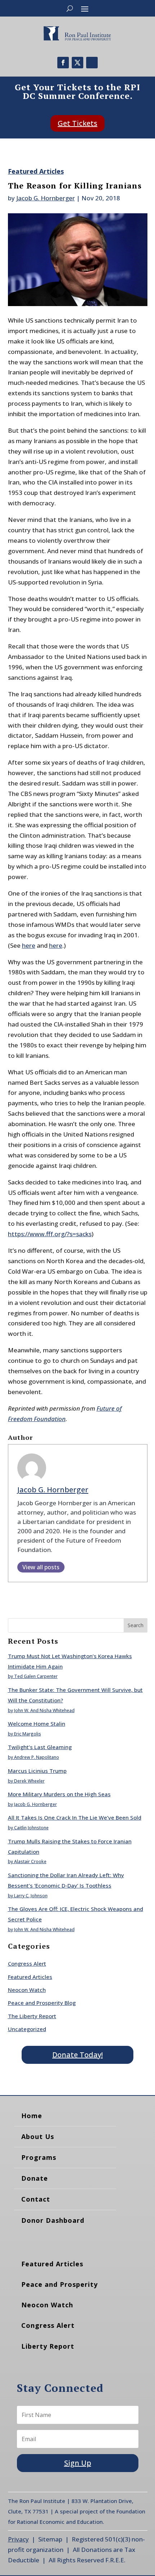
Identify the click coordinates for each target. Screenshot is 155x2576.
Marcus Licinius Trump (37, 1771)
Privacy (18, 2539)
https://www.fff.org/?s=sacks (50, 1234)
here (29, 945)
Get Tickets (77, 123)
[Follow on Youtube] (92, 63)
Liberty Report (48, 2346)
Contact (36, 2199)
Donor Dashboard (53, 2220)
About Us (38, 2136)
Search (136, 1625)
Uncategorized (27, 2029)
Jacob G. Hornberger (46, 198)
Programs (39, 2157)
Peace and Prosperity (59, 2284)
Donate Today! (77, 2055)
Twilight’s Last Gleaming (40, 1747)
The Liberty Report (32, 2016)
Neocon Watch (27, 1990)
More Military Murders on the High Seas (59, 1794)
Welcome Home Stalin (37, 1724)
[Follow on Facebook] (63, 63)
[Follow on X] (77, 63)
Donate (35, 2178)
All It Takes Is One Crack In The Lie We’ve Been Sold (75, 1817)
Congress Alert (27, 1963)
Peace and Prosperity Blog (42, 2003)
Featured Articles (36, 171)
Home (32, 2116)
